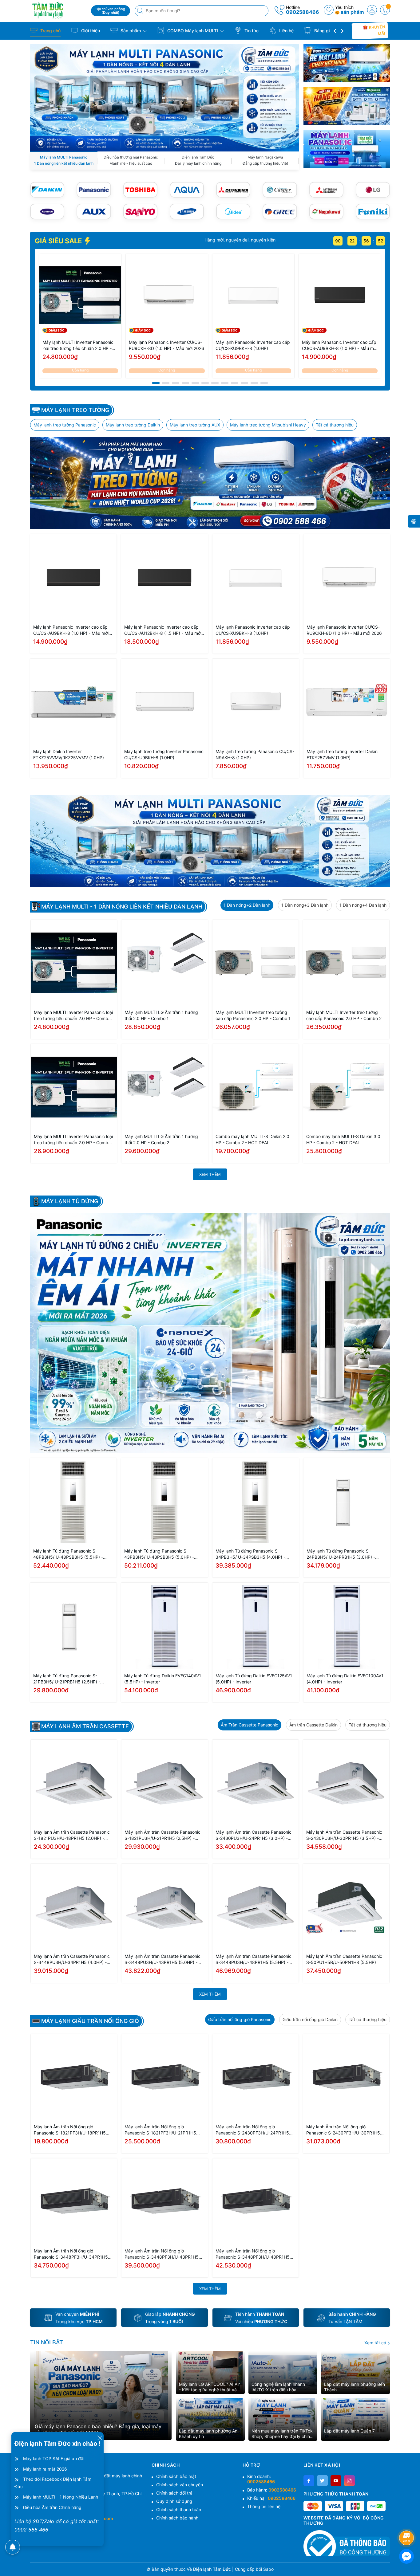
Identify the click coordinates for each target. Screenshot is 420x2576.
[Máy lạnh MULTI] (164, 97)
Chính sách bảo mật (176, 2476)
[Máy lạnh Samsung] (187, 212)
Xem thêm (210, 1174)
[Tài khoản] (372, 10)
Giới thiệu (90, 31)
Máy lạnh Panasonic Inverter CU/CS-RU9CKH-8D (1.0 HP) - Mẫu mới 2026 (166, 345)
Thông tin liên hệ (264, 2506)
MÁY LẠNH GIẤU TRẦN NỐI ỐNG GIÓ (90, 2021)
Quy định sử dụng (174, 2501)
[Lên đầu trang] (408, 2521)
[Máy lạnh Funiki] (373, 212)
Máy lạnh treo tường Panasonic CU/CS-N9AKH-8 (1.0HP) (255, 754)
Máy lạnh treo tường (75, 410)
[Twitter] (322, 2481)
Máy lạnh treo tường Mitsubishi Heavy (268, 425)
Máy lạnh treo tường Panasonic (65, 425)
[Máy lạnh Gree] (280, 212)
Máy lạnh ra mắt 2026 (45, 2469)
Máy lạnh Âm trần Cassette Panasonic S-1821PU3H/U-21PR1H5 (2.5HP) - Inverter (162, 1835)
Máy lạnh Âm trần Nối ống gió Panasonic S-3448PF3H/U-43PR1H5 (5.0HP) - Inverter (162, 2254)
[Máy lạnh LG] (373, 190)
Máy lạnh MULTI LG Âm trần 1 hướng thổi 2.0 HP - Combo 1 (161, 1015)
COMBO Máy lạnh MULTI (193, 31)
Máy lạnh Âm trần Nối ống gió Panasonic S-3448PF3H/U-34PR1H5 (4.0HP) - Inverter (71, 2254)
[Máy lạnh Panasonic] (94, 190)
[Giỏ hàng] (385, 10)
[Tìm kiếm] (141, 11)
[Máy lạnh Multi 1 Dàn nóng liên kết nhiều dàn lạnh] (210, 841)
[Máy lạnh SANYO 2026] (140, 212)
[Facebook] (309, 2481)
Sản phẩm (131, 31)
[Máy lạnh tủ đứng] (210, 1333)
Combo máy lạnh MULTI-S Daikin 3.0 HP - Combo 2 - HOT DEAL (343, 1139)
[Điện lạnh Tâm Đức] (58, 10)
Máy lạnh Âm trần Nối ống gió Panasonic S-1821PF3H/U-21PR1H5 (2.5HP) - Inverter (160, 2130)
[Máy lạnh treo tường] (210, 483)
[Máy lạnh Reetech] (47, 212)
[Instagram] (349, 2481)
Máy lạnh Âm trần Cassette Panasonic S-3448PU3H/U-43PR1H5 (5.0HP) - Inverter (162, 1959)
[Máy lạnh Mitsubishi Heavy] (233, 190)
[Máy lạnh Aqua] (187, 190)
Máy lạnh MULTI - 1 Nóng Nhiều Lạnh (61, 2497)
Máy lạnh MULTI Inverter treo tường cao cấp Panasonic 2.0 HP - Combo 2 (344, 1015)
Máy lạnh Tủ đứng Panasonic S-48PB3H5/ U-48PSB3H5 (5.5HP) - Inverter (68, 1554)
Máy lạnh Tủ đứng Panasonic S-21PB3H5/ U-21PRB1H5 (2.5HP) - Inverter (67, 1679)
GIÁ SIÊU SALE (59, 241)
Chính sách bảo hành (177, 2518)
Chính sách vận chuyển (180, 2485)
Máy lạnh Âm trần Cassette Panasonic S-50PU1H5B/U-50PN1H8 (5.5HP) (344, 1959)
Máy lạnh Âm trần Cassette (85, 1726)
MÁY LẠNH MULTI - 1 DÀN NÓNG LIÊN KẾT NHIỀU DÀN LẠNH (122, 907)
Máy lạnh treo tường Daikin (133, 425)
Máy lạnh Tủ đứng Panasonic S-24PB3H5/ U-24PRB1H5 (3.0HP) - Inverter (341, 1554)
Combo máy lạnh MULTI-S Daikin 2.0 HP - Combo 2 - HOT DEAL (252, 1139)
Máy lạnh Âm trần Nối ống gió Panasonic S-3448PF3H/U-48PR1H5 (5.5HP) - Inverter (253, 2254)
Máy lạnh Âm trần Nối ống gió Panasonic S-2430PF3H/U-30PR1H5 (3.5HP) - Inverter (343, 2130)
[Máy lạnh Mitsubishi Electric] (326, 190)
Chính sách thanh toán (179, 2509)
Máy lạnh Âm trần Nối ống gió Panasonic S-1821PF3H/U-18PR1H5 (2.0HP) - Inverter (70, 2130)
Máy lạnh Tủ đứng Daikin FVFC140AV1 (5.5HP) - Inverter (163, 1679)
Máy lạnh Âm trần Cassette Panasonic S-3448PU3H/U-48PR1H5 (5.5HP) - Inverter (254, 1959)
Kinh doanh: (261, 2479)
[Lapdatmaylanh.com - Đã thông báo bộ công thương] (347, 2543)
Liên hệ (286, 31)
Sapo (268, 2569)
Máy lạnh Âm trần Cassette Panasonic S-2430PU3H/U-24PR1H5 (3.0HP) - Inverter (254, 1835)
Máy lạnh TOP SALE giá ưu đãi (54, 2458)
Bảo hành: (272, 2490)
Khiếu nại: (271, 2498)
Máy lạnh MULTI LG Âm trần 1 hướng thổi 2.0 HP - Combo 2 (161, 1139)
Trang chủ (50, 31)
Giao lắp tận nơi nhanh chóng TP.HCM (214, 240)
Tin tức (251, 31)
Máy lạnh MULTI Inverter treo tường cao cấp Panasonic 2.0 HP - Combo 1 (253, 1015)
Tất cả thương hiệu (335, 425)
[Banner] (347, 63)
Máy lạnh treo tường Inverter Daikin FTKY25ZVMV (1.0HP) (342, 754)
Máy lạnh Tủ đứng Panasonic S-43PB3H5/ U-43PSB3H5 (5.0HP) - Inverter (159, 1554)
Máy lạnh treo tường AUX (195, 425)
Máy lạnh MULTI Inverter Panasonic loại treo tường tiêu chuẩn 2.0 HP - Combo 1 (78, 346)
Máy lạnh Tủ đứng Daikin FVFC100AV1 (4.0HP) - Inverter (345, 1679)
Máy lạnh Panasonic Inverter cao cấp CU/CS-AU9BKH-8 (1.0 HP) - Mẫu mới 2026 (340, 346)
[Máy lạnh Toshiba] (140, 190)
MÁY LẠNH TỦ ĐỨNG (70, 1201)
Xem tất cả (376, 2343)
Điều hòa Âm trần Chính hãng (52, 2507)
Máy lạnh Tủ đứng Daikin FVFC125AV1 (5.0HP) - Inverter (254, 1679)
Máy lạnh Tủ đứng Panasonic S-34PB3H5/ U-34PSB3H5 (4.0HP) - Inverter (250, 1554)
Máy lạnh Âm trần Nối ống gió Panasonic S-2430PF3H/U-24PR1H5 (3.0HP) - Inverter (252, 2130)
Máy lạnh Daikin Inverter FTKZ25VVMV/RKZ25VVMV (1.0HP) (69, 754)
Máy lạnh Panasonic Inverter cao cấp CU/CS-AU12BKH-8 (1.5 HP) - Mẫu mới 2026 (163, 630)
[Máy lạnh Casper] (280, 190)
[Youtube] (336, 2481)
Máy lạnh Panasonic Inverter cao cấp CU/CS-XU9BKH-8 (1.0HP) (253, 345)
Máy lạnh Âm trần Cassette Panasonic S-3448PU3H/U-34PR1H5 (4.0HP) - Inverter (72, 1959)
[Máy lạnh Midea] (233, 212)
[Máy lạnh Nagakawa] (326, 212)
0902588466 (303, 12)
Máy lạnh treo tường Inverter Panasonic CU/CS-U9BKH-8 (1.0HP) (164, 754)
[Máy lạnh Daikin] (47, 190)
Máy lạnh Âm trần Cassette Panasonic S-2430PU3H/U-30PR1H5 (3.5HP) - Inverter (344, 1835)
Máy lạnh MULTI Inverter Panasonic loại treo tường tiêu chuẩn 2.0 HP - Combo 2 (73, 1140)
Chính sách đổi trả (174, 2493)
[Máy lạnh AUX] (94, 212)
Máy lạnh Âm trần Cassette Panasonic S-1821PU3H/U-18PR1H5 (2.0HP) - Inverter (72, 1835)
